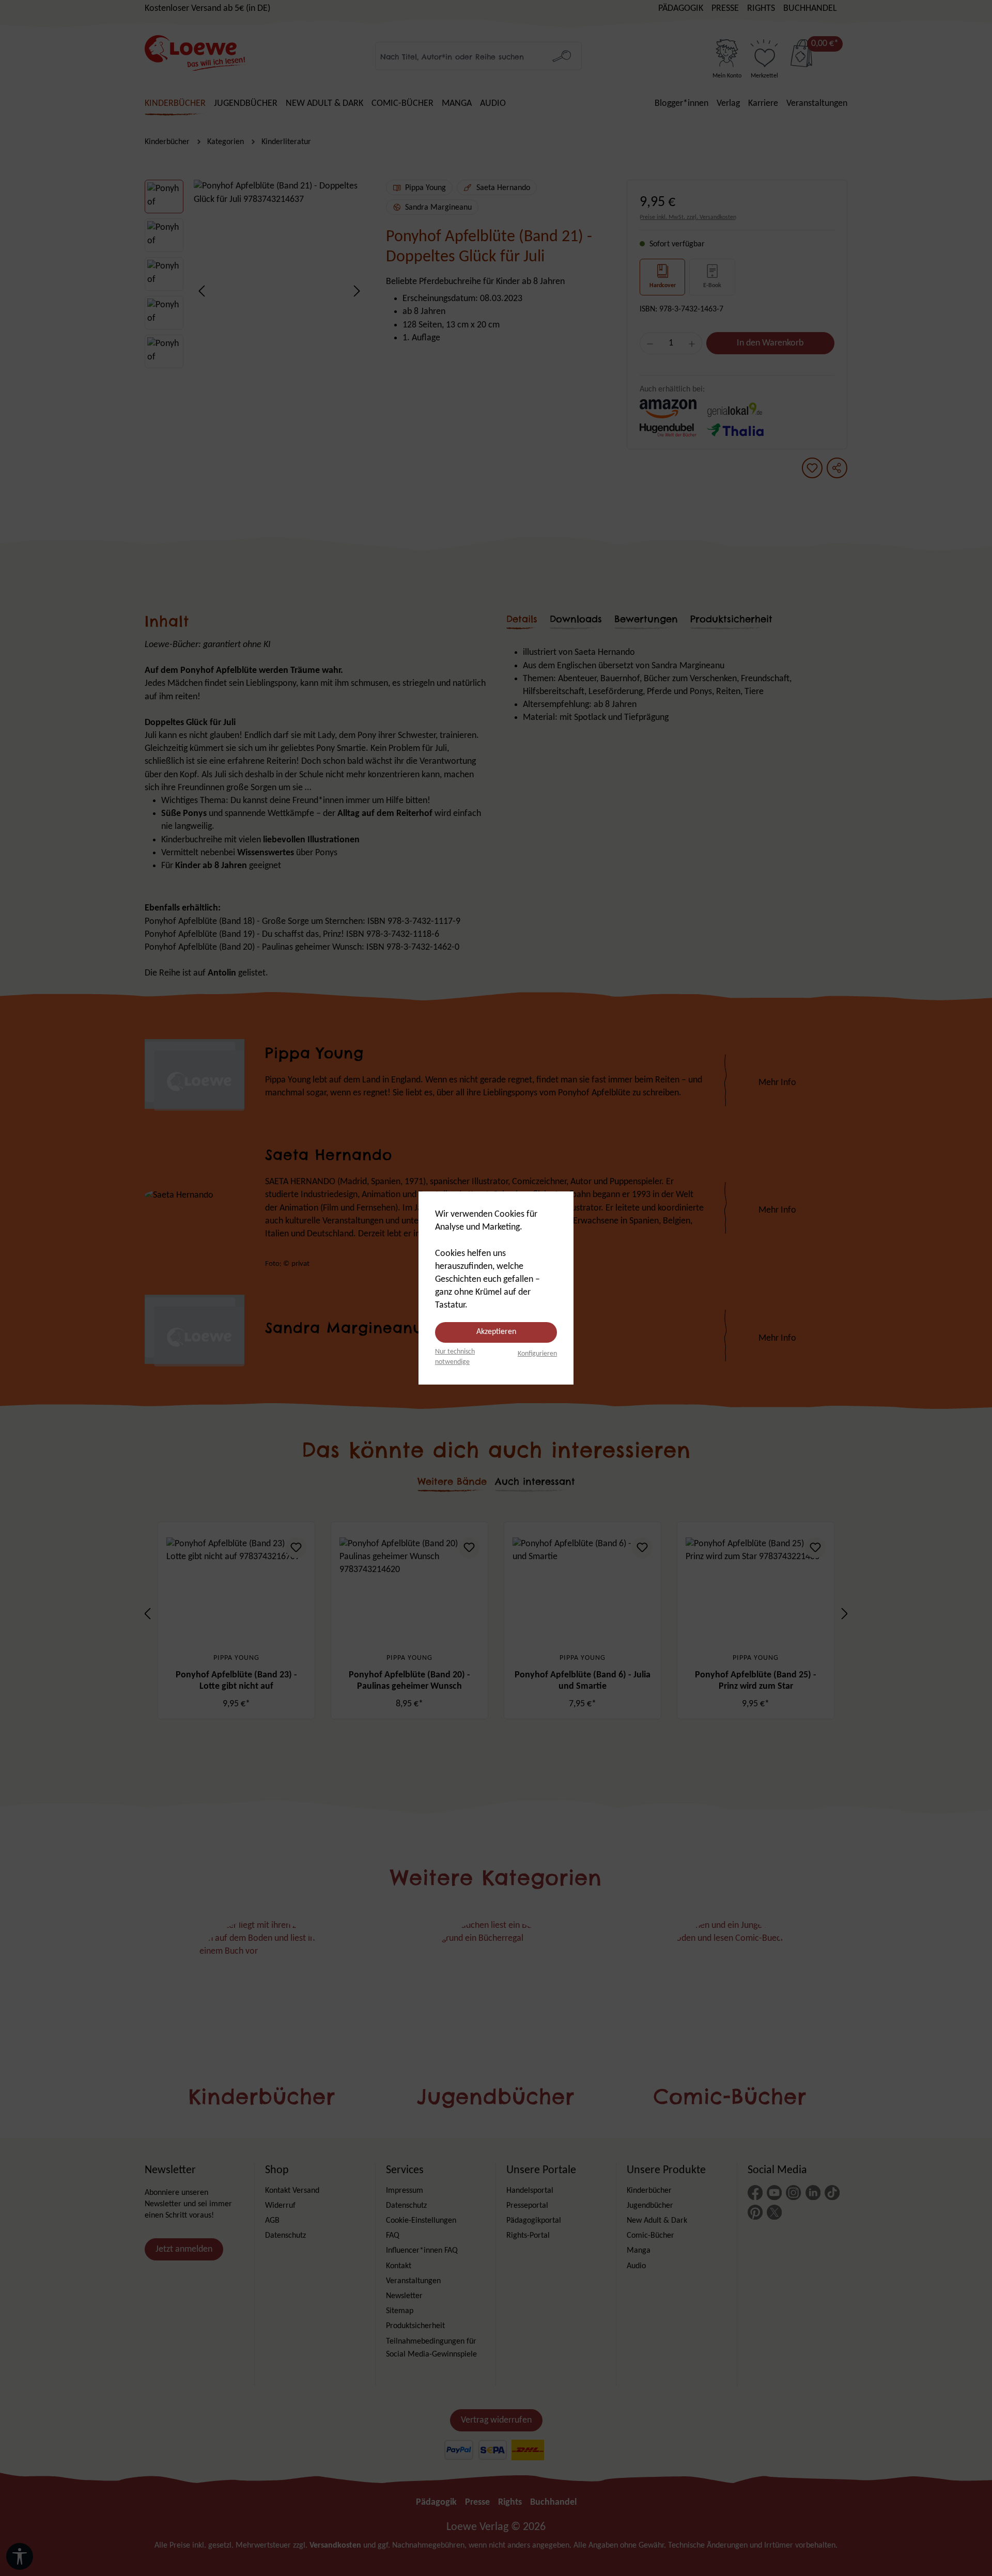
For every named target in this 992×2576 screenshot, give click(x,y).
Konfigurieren (537, 1354)
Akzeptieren (496, 1332)
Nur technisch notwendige (455, 1357)
